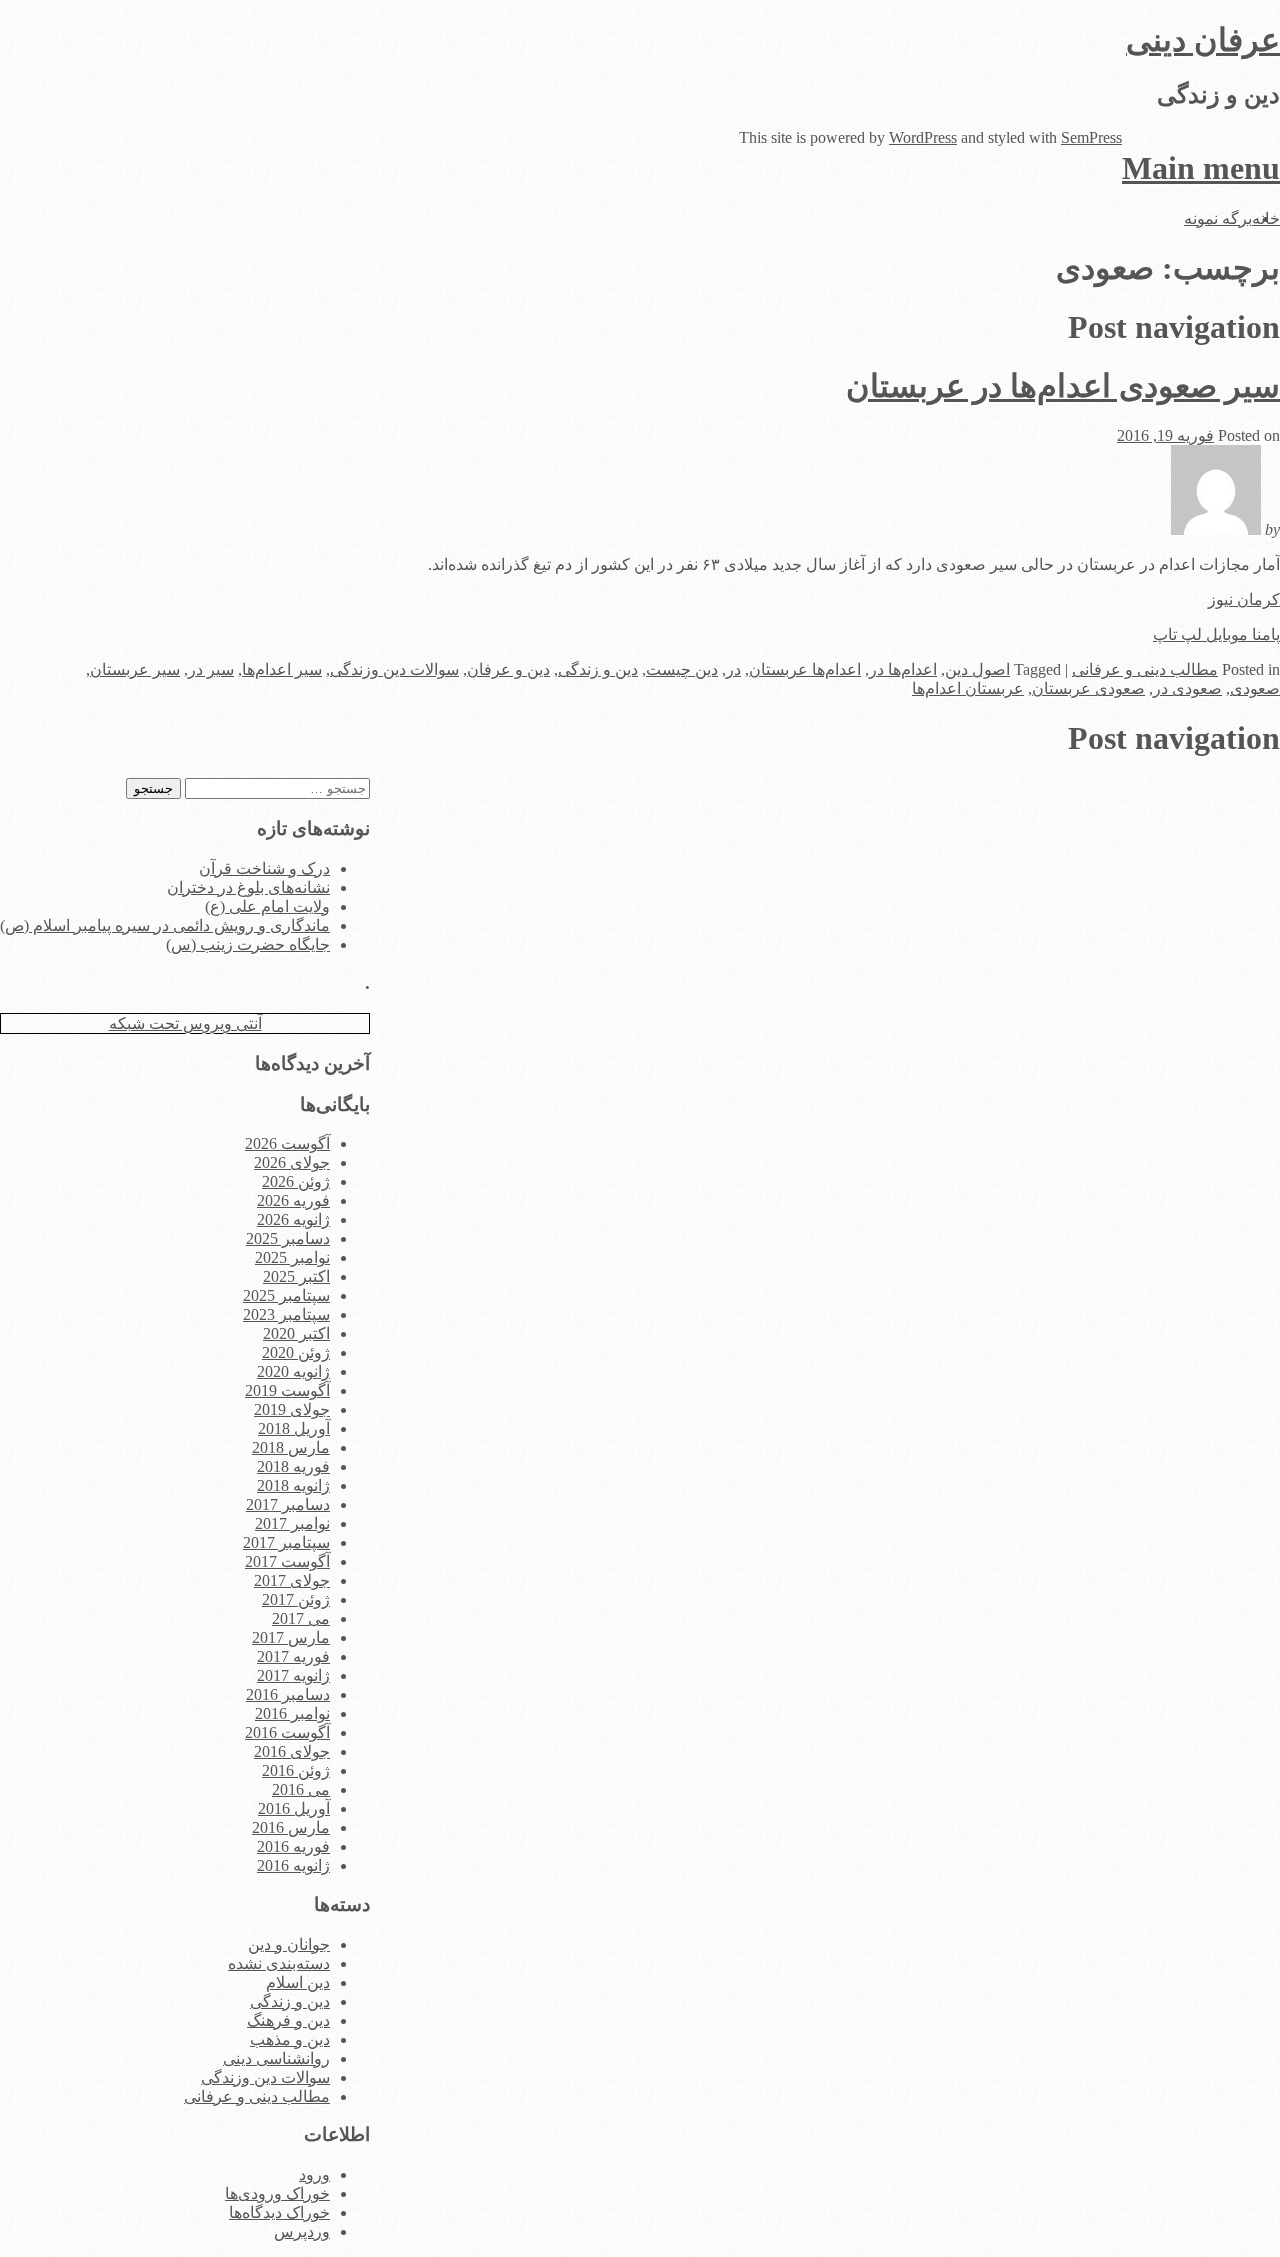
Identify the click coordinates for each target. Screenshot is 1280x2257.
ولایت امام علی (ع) (267, 906)
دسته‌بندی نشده (279, 1963)
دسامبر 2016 (288, 1694)
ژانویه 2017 (293, 1675)
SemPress (1091, 137)
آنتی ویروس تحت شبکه (185, 1023)
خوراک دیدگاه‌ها (279, 2212)
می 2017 (301, 1618)
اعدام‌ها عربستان (805, 669)
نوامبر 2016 (292, 1713)
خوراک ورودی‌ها (277, 2193)
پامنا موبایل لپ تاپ (1216, 634)
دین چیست (682, 669)
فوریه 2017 (293, 1656)
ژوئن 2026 (296, 1181)
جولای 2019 (292, 1409)
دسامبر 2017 (288, 1504)
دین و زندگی (598, 669)
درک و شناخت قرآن (264, 868)
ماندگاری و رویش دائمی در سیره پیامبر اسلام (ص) (165, 925)
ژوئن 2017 (296, 1599)
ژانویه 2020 (293, 1371)
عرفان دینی (1203, 40)
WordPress (923, 137)
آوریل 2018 (294, 1428)
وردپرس (302, 2231)
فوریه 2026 (293, 1200)
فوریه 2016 (293, 1846)
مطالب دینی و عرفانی (1145, 669)
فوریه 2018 (293, 1466)
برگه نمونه (1218, 218)
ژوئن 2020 (296, 1352)
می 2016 (301, 1789)
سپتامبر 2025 (286, 1295)
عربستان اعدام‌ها (968, 688)
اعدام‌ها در (903, 669)
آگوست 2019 (287, 1390)
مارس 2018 (291, 1447)
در (733, 669)
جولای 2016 (292, 1751)
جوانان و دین (289, 1944)
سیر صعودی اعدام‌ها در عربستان (1063, 386)
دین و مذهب (290, 2039)
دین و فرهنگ (288, 2020)
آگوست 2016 (287, 1732)
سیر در (211, 669)
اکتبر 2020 (296, 1333)
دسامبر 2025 (288, 1238)
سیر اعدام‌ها (282, 669)
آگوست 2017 (287, 1561)
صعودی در (1187, 688)
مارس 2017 (291, 1637)
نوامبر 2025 (292, 1257)
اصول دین (977, 669)
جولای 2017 (292, 1580)
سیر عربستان (135, 669)
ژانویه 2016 (293, 1865)
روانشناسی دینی (276, 2058)
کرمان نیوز (1244, 599)
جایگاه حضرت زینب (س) (248, 944)
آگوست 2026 (287, 1143)
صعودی (1255, 688)
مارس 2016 (291, 1827)
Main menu (1201, 168)
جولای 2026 (292, 1162)
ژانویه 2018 (293, 1485)
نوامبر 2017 (292, 1523)
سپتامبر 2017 (286, 1542)
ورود (314, 2174)
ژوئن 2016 (296, 1770)
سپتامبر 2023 (286, 1314)
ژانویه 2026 (293, 1219)
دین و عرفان (508, 669)
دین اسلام (298, 1982)
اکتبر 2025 (296, 1276)
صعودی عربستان (1088, 688)
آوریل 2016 (294, 1808)
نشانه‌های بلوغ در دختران (248, 887)
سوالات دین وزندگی (394, 669)
